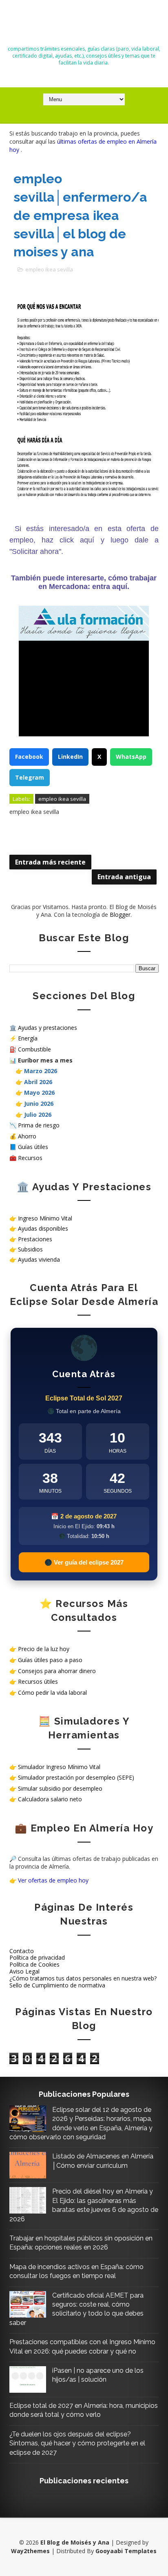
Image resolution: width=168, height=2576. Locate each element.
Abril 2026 (38, 1082)
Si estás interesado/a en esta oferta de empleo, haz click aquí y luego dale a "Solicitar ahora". (84, 540)
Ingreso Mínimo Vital (45, 1218)
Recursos (30, 1158)
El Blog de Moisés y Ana (84, 26)
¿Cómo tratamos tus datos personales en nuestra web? (83, 1978)
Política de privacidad (37, 1957)
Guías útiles (33, 1147)
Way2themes (30, 2551)
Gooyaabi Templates (126, 2551)
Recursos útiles (38, 1681)
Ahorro (27, 1136)
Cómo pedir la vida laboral (52, 1693)
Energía (28, 1038)
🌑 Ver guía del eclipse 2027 (84, 1562)
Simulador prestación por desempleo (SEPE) (76, 1777)
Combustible (34, 1049)
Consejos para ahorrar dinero (57, 1671)
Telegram (30, 777)
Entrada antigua (124, 877)
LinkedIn (70, 757)
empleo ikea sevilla (49, 269)
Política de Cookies (34, 1964)
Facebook (29, 757)
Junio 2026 (39, 1104)
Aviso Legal (24, 1971)
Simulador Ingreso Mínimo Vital (59, 1767)
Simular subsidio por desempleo (60, 1788)
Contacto (22, 1951)
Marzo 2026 (41, 1071)
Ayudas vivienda (39, 1259)
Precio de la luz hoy (44, 1649)
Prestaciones (35, 1239)
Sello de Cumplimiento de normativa (57, 1985)
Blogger (120, 915)
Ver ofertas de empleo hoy (53, 1880)
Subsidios (30, 1249)
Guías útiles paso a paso (50, 1660)
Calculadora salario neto (50, 1799)
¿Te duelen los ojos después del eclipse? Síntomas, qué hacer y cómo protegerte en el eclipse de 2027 (77, 2443)
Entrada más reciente (50, 862)
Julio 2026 (38, 1115)
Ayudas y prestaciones (48, 1028)
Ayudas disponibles (43, 1228)
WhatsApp (131, 757)
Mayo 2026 (39, 1092)
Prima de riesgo (39, 1125)
